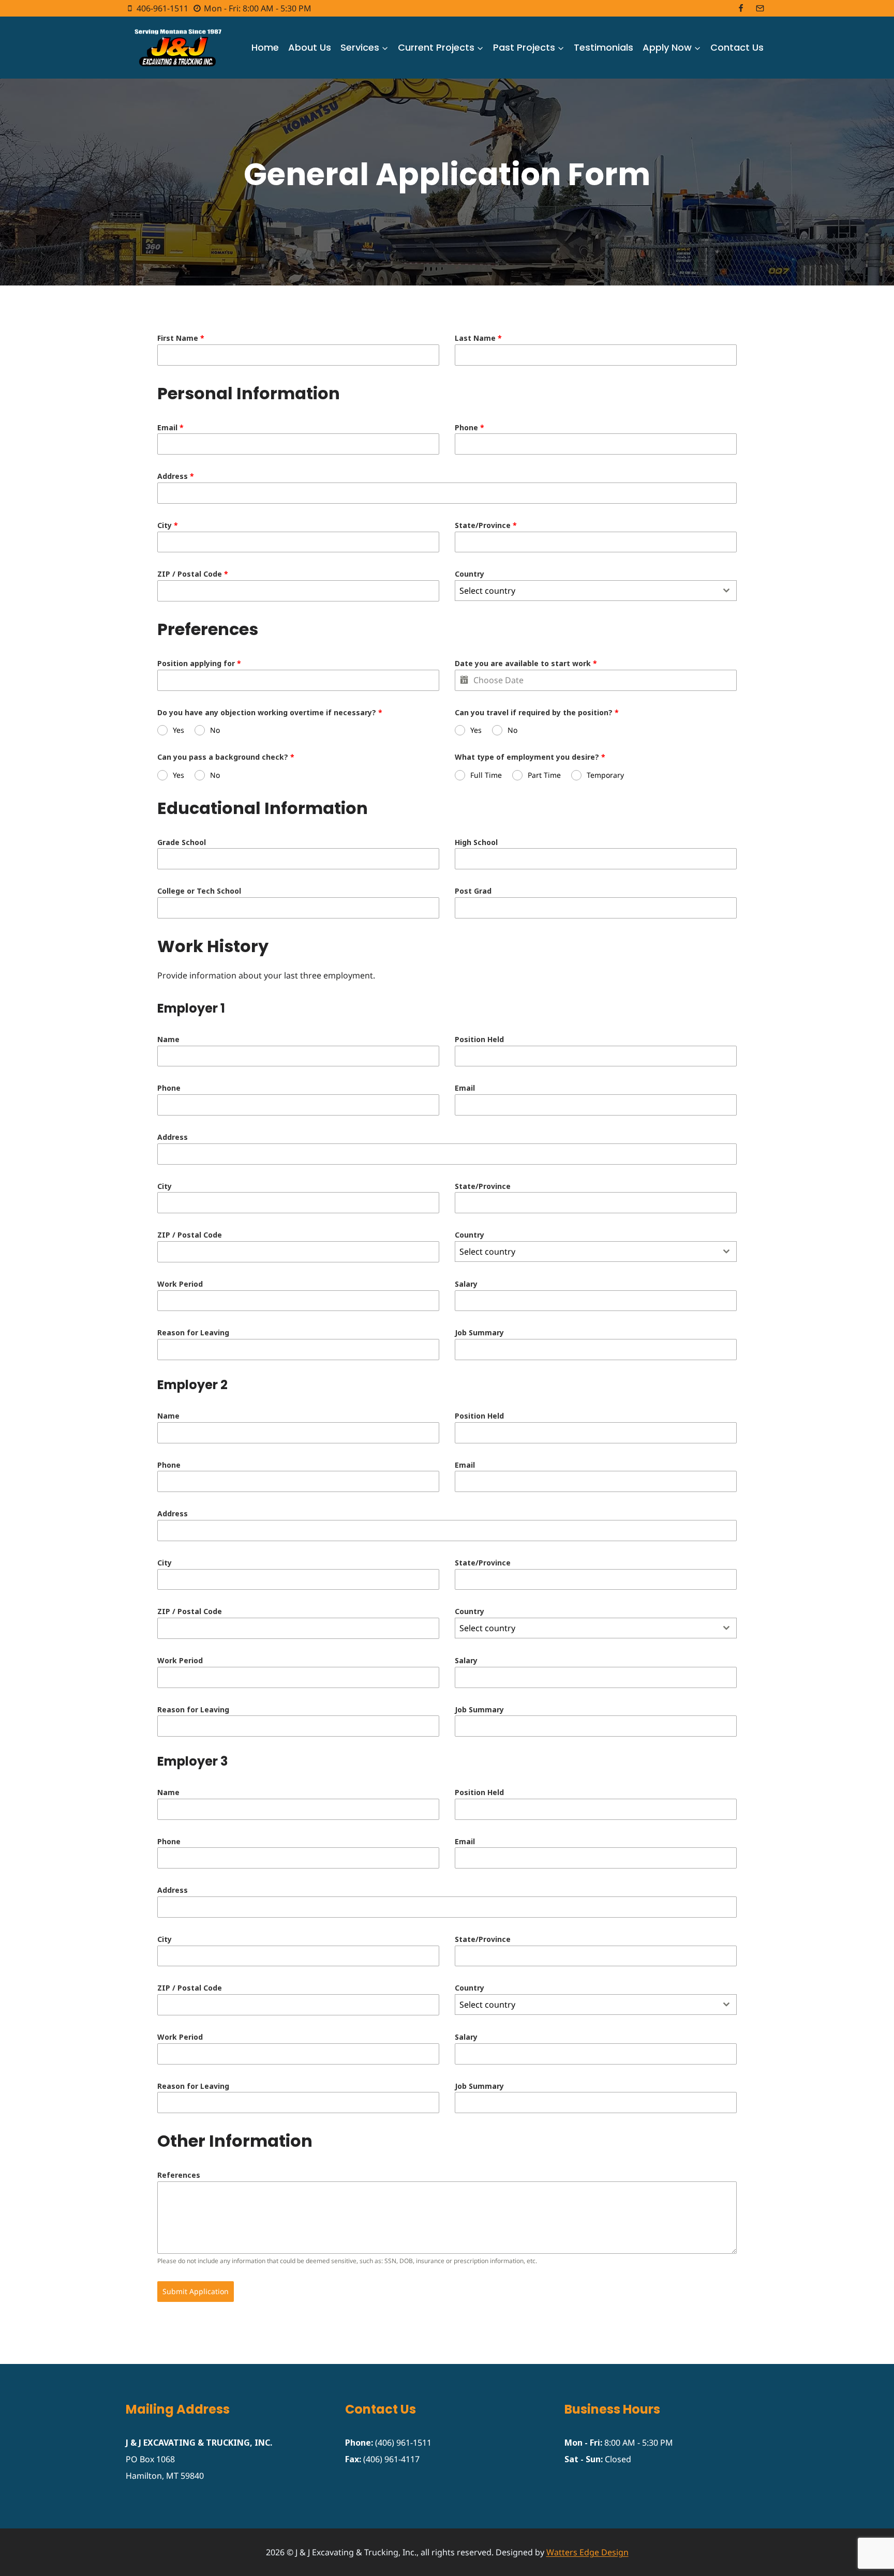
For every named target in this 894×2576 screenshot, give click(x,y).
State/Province (486, 525)
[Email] (760, 8)
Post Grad (473, 891)
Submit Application (196, 2291)
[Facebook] (741, 8)
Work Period (180, 1284)
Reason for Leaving (193, 1332)
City (168, 525)
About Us (310, 47)
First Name (181, 338)
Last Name (478, 338)
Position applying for (199, 663)
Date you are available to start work (526, 663)
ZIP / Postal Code (193, 574)
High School (476, 842)
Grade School (182, 842)
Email (170, 427)
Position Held (479, 1039)
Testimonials (604, 47)
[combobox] (596, 591)
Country (470, 574)
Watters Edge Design (587, 2552)
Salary (466, 1284)
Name (168, 1039)
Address (176, 476)
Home (265, 47)
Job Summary (479, 1332)
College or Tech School (199, 891)
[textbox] (586, 591)
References (179, 2175)
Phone (470, 427)
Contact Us (737, 47)
